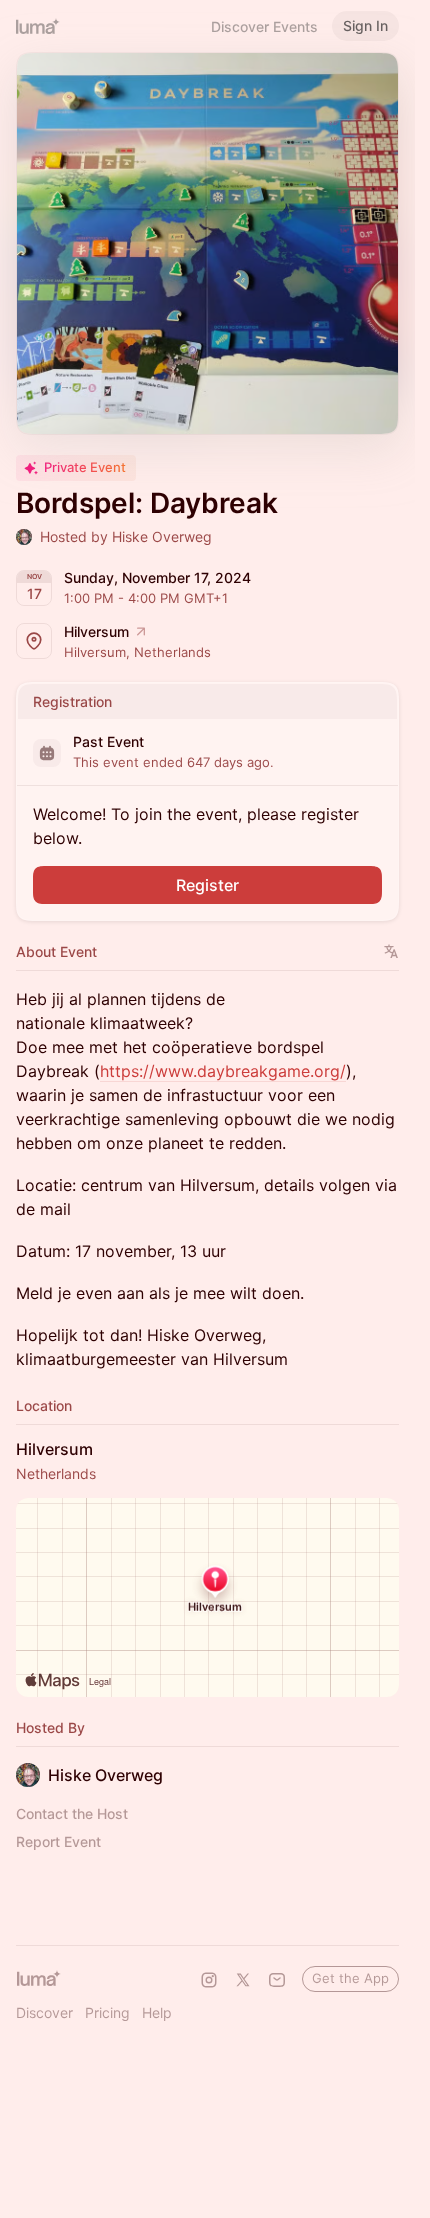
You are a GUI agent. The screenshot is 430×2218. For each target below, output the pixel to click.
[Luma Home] (38, 26)
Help (157, 2012)
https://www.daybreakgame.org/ (223, 1071)
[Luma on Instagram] (209, 1980)
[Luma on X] (243, 1980)
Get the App (350, 1978)
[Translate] (391, 951)
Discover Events (264, 26)
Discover (44, 2012)
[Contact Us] (277, 1980)
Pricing (107, 2012)
